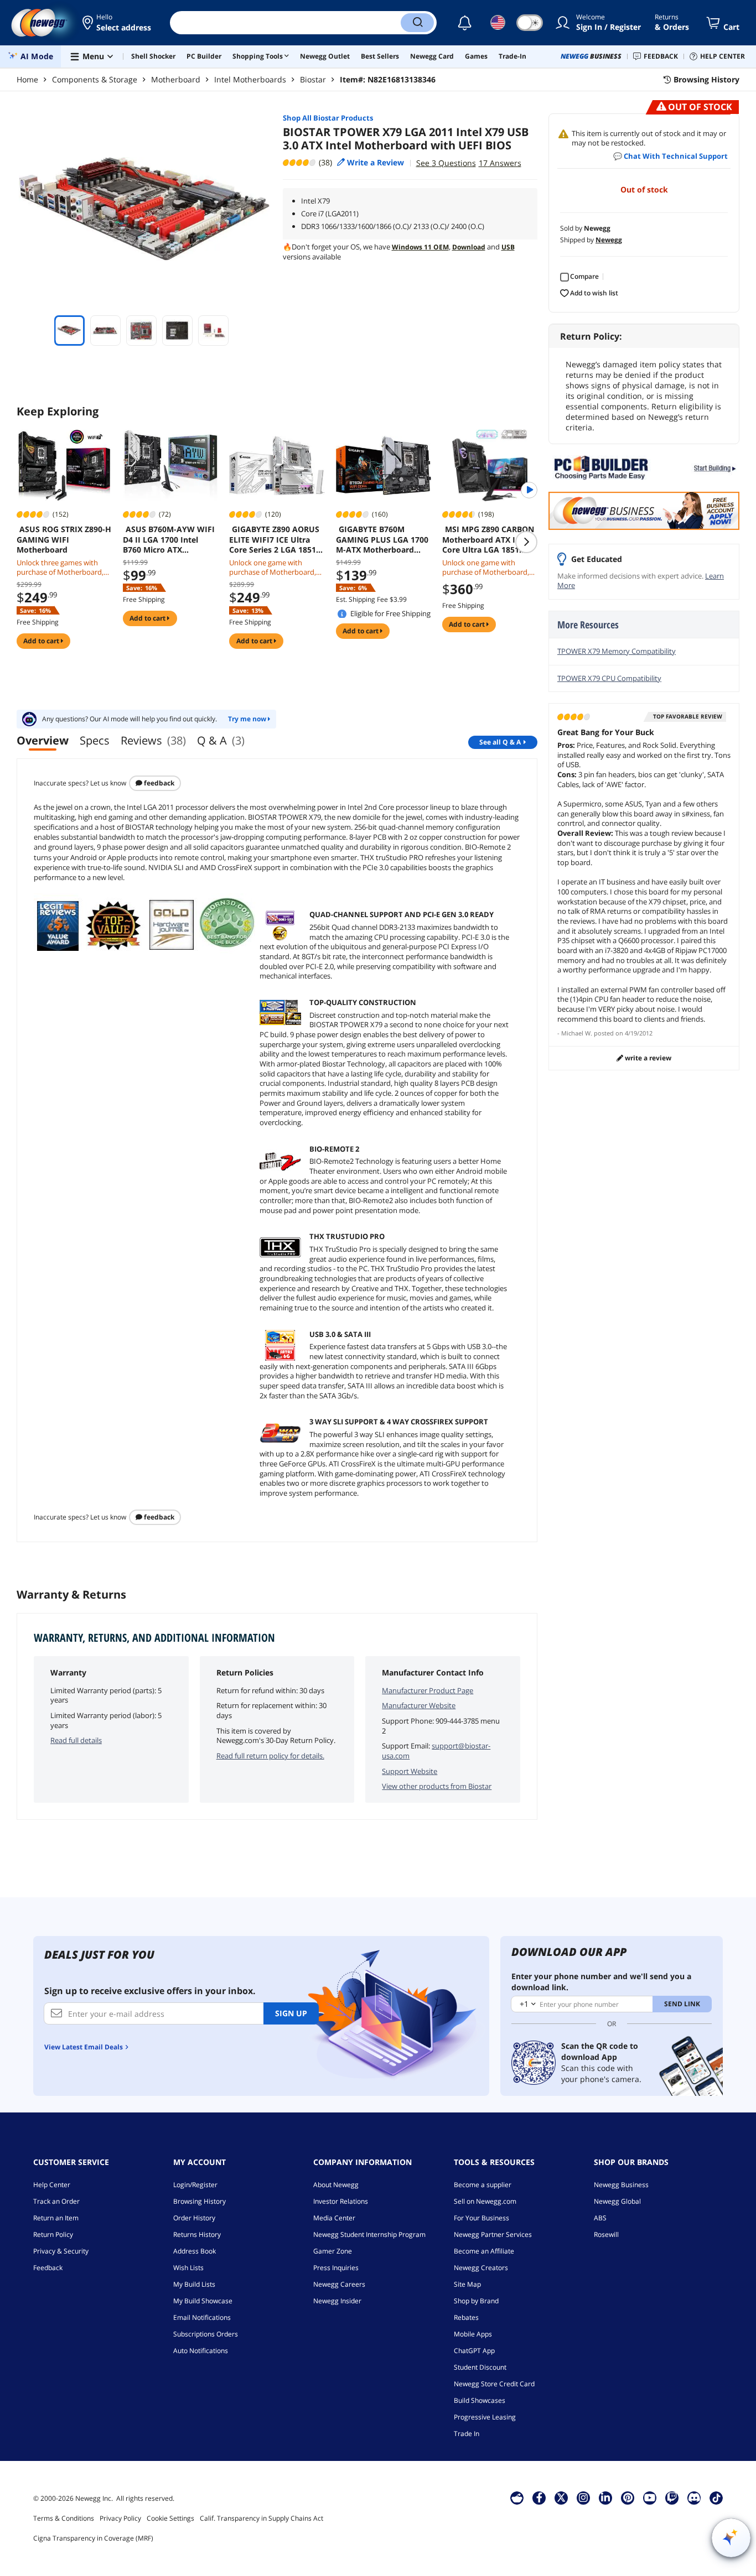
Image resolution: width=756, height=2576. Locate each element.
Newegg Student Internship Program (369, 2234)
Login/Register (195, 2185)
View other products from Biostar (437, 1786)
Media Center (334, 2218)
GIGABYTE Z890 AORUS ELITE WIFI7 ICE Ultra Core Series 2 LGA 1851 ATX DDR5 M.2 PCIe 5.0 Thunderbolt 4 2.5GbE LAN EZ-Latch (274, 539)
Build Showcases (480, 2400)
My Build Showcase (203, 2301)
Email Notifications (202, 2317)
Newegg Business (621, 2185)
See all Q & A (500, 742)
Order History (194, 2218)
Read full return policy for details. (270, 1756)
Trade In (467, 2434)
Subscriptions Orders (206, 2334)
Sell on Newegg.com (485, 2201)
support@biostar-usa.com (436, 1751)
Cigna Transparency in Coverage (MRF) (93, 2538)
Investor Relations (341, 2201)
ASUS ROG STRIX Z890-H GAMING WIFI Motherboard (64, 539)
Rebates (466, 2317)
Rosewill (606, 2234)
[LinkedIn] (605, 2497)
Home (27, 79)
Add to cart (42, 641)
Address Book (195, 2251)
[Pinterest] (628, 2497)
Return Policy (53, 2234)
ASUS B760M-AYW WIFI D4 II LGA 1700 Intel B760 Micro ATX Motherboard (169, 539)
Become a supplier (483, 2185)
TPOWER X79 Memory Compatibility (617, 651)
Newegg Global (617, 2201)
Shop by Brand (476, 2301)
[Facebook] (539, 2497)
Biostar (313, 79)
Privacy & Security (61, 2251)
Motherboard (176, 79)
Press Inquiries (336, 2268)
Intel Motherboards (250, 79)
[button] (118, 23)
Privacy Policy (120, 2518)
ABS (600, 2218)
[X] (561, 2497)
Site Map (467, 2284)
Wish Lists (188, 2268)
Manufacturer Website (419, 1705)
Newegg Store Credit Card (494, 2384)
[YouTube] (650, 2497)
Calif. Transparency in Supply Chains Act (262, 2518)
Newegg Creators (481, 2268)
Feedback (158, 783)
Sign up (291, 2013)
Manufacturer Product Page (428, 1690)
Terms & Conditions (64, 2518)
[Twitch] (672, 2497)
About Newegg (336, 2185)
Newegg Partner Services (493, 2234)
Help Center (52, 2185)
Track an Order (56, 2201)
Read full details (76, 1740)
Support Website (410, 1771)
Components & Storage (95, 79)
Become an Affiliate (484, 2251)
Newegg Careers (339, 2284)
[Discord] (694, 2497)
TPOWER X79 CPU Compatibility (609, 678)
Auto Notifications (201, 2351)
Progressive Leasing (485, 2417)
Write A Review (647, 1058)
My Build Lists (194, 2284)
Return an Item (56, 2218)
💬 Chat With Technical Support (670, 156)
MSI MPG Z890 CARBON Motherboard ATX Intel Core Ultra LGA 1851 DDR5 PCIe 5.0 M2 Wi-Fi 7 (490, 539)
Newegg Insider (337, 2301)
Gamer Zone (333, 2251)
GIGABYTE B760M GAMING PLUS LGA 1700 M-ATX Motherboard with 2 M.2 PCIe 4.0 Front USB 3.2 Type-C (382, 539)
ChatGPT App (474, 2351)
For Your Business (481, 2218)
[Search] (417, 23)
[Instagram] (583, 2497)
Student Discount (480, 2367)
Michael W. (577, 1033)
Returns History (197, 2234)
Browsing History (200, 2201)
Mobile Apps (473, 2334)
